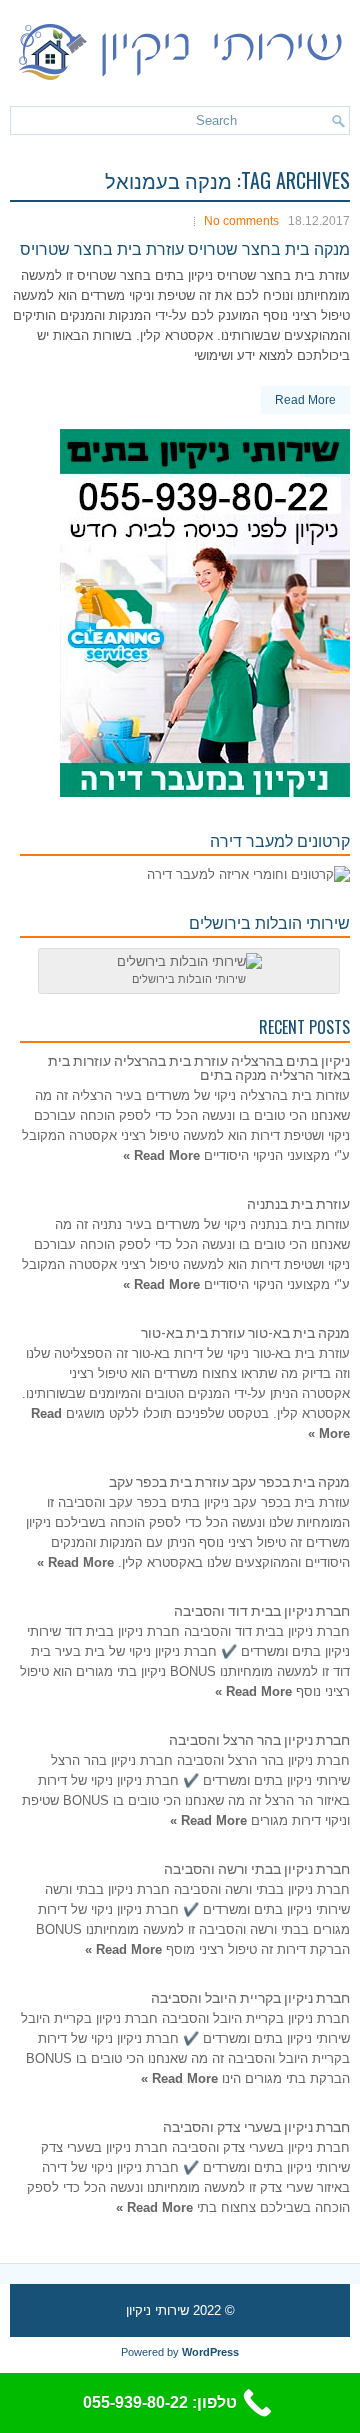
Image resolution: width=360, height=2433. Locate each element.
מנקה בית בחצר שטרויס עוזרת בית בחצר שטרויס (185, 248)
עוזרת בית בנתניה (298, 1202)
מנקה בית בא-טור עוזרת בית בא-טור (245, 1331)
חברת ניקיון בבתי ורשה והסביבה (257, 1867)
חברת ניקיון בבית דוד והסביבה (262, 1609)
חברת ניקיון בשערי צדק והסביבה (256, 2125)
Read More (305, 400)
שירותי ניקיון (157, 2310)
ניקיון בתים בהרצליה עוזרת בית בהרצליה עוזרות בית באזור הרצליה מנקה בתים (199, 1066)
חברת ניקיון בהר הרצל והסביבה (259, 1738)
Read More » (161, 1155)
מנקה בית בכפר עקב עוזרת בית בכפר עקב (229, 1480)
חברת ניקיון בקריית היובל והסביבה (250, 1996)
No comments (241, 221)
